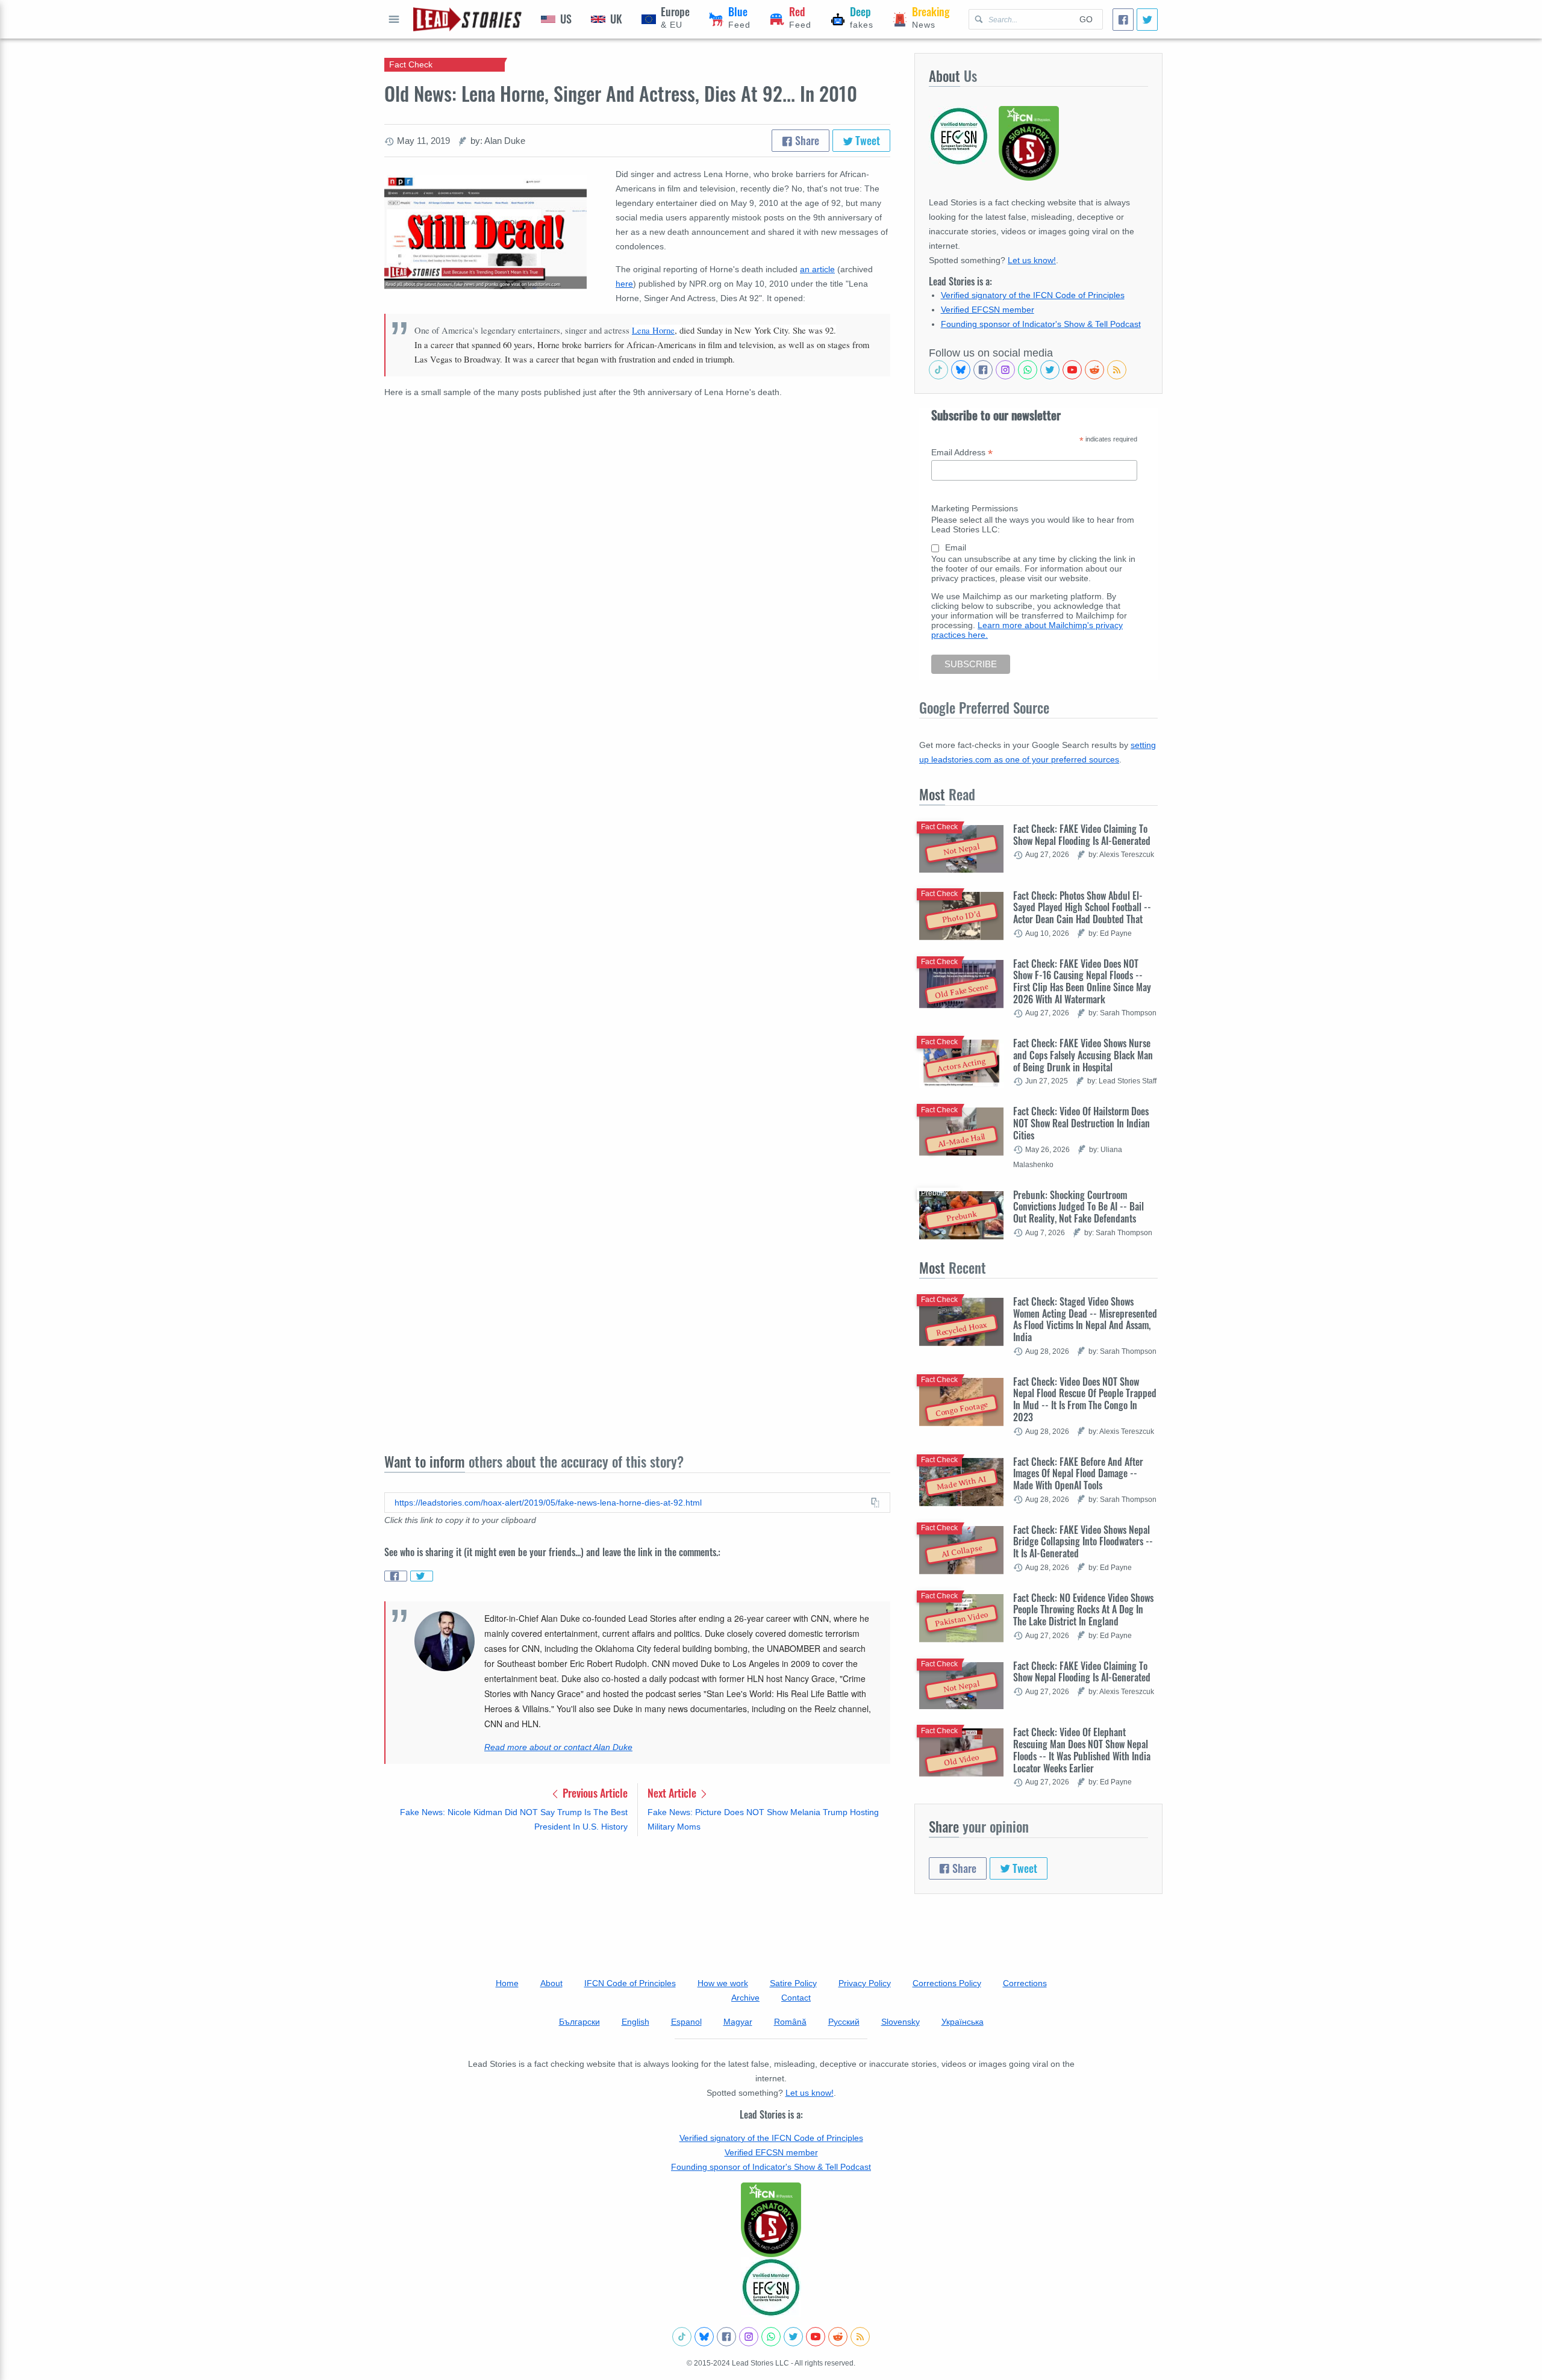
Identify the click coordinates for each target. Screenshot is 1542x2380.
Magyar (738, 2022)
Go (1086, 19)
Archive (745, 1998)
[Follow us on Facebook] (983, 370)
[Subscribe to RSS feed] (1117, 370)
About (551, 1983)
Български (579, 2022)
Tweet (866, 140)
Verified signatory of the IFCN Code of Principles (1033, 295)
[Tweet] (1147, 20)
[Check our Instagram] (1005, 370)
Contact (796, 1998)
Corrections (1025, 1983)
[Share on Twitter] (422, 1576)
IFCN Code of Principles (630, 1983)
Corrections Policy (947, 1983)
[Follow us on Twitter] (1050, 370)
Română (790, 2022)
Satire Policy (793, 1983)
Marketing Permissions (975, 508)
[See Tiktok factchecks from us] (938, 370)
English (635, 2022)
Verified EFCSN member (988, 310)
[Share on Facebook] (396, 1576)
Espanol (686, 2022)
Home (507, 1983)
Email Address (962, 453)
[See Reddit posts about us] (1094, 370)
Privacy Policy (865, 1983)
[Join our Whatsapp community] (1028, 370)
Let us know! (1032, 260)
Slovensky (901, 2022)
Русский (844, 2022)
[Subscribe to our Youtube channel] (1072, 370)
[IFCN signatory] (771, 2220)
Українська (963, 2022)
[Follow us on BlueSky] (961, 370)
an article (817, 269)
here (624, 284)
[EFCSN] (771, 2287)
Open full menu (394, 19)
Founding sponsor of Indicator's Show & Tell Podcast (1041, 324)
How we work (723, 1983)
